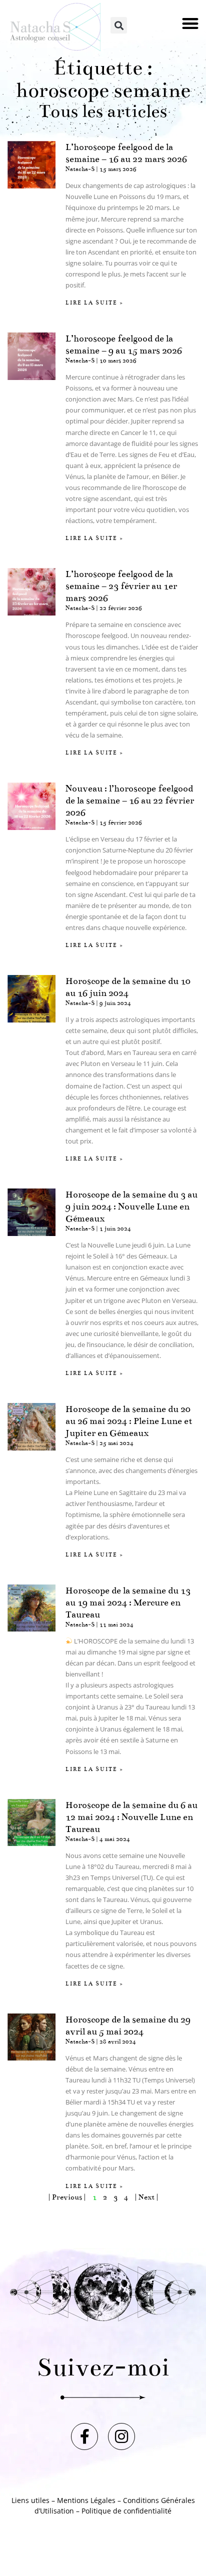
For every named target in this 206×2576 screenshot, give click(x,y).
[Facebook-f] (84, 2436)
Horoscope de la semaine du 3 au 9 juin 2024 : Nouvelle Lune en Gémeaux (131, 1206)
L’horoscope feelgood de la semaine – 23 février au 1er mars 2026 (121, 586)
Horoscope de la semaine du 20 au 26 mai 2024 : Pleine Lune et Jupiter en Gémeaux (129, 1421)
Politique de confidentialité (126, 2511)
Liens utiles (30, 2500)
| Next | (146, 2197)
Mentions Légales (86, 2500)
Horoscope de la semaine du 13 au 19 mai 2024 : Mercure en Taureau (128, 1602)
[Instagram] (121, 2436)
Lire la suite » (94, 303)
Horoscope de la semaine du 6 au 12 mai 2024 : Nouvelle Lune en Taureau (131, 1817)
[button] (191, 23)
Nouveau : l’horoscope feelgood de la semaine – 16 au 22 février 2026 (130, 800)
